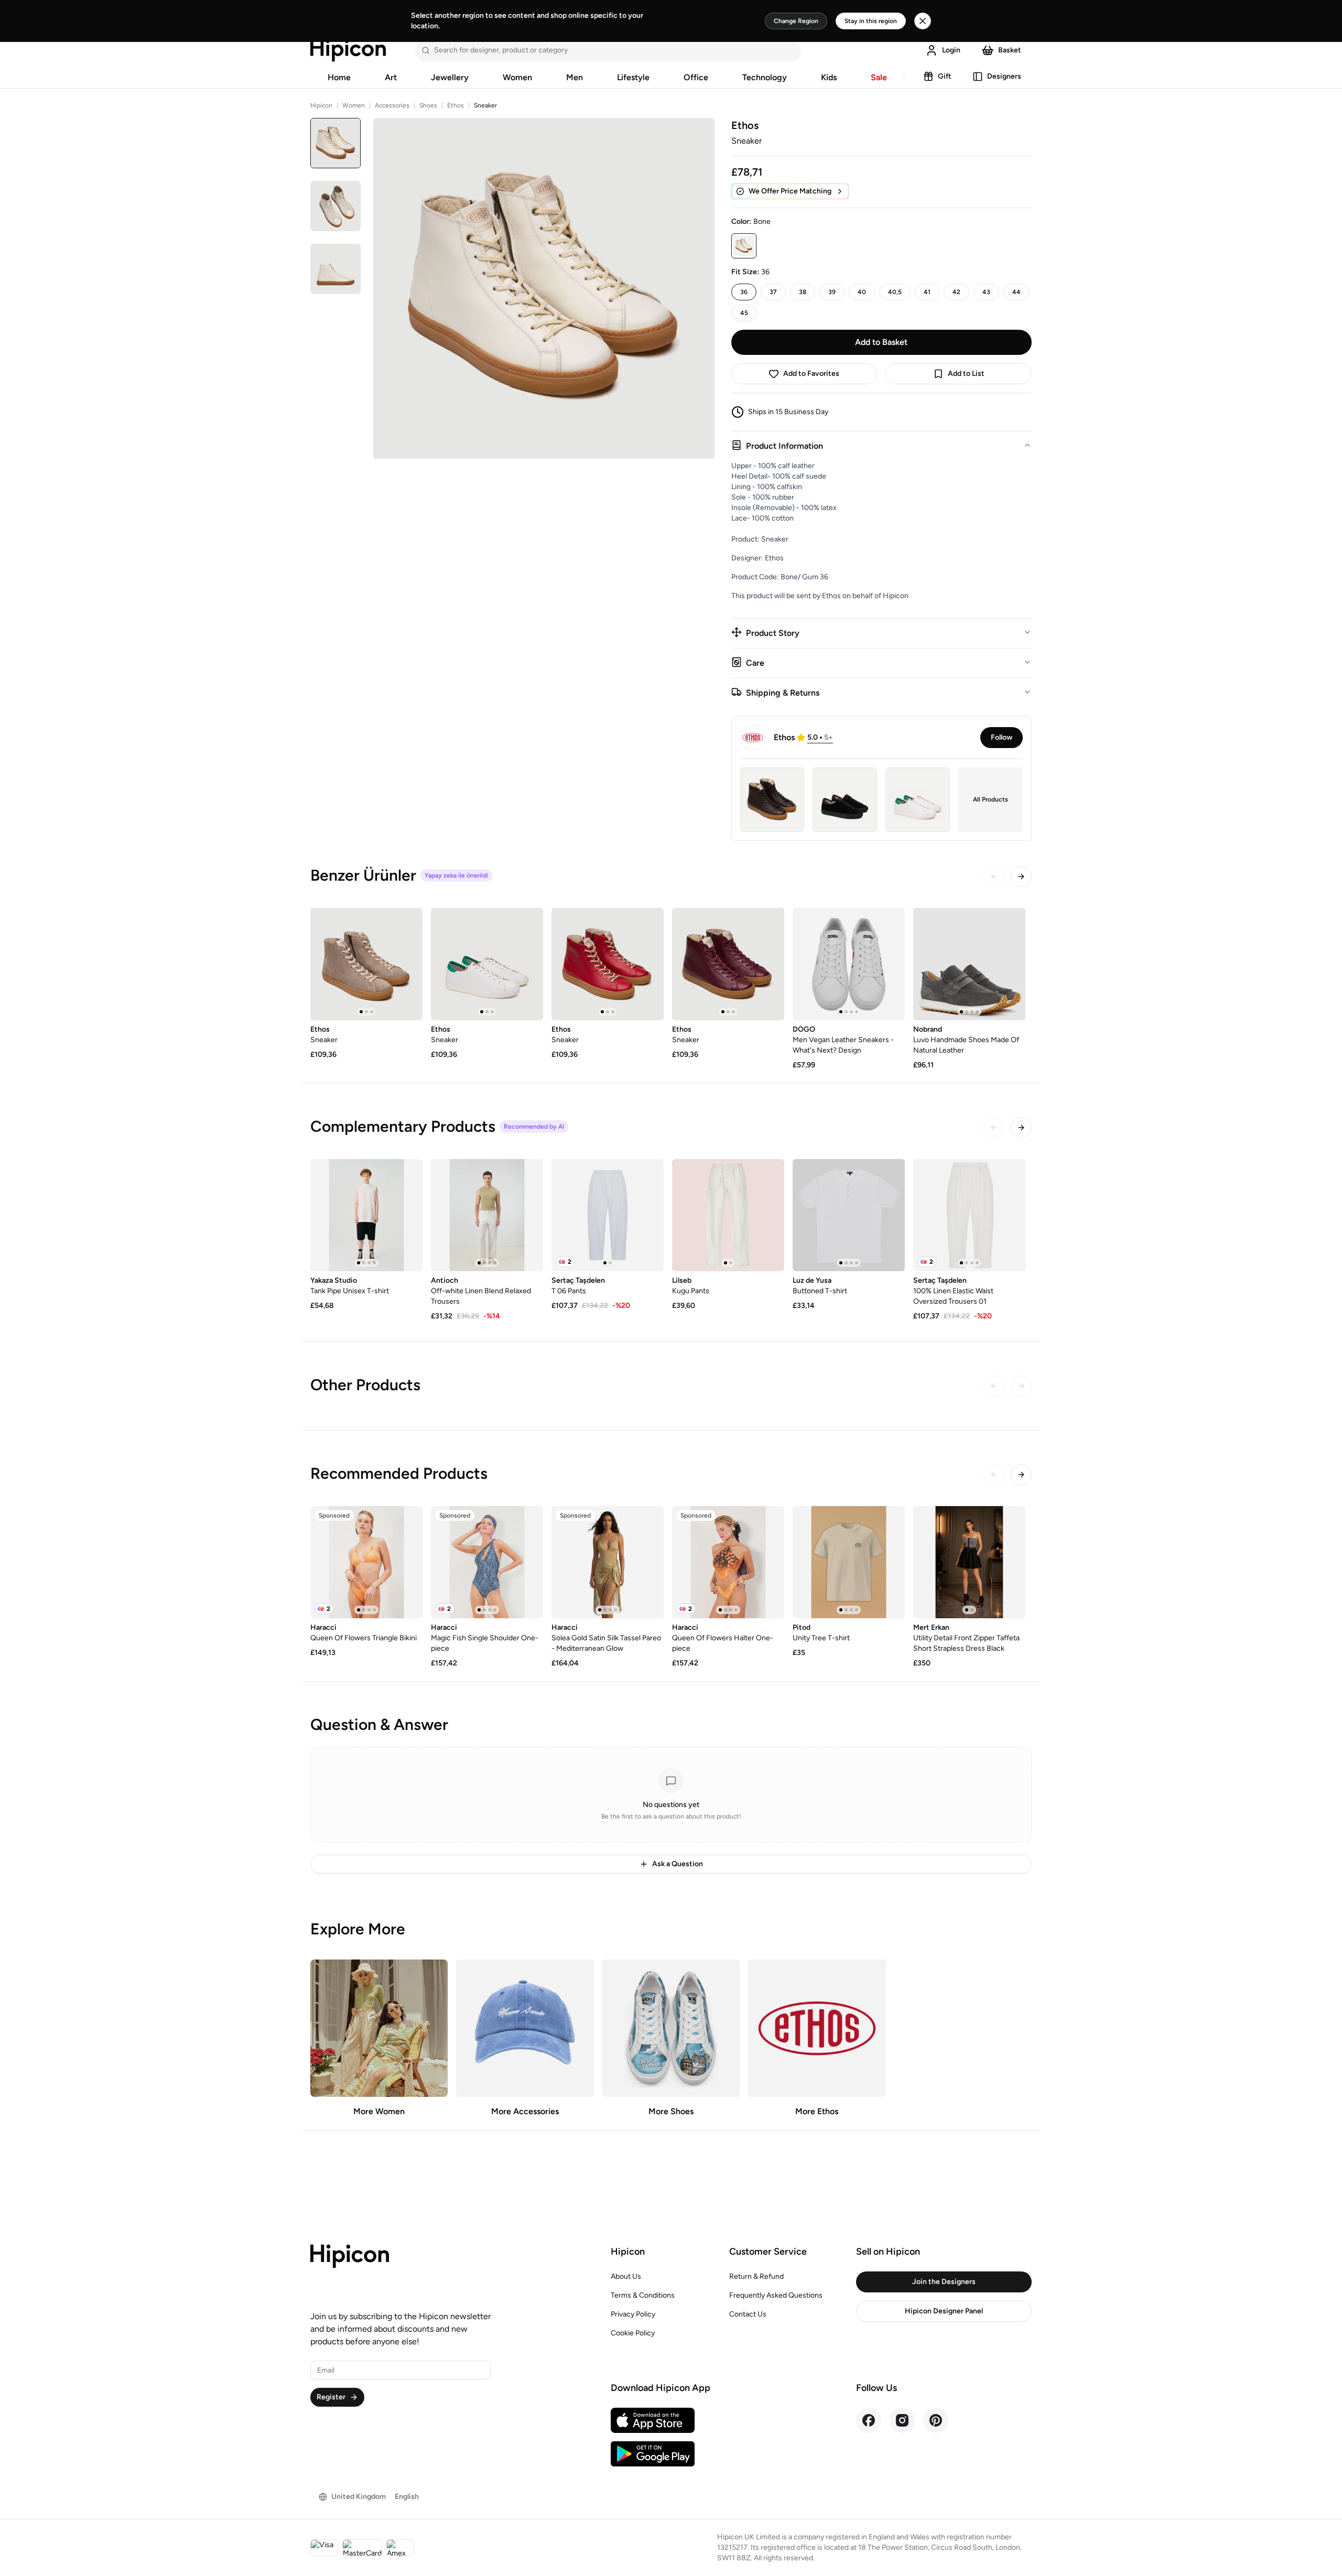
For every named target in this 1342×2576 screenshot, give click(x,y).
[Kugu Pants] (728, 1215)
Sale (879, 77)
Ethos (456, 105)
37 (773, 292)
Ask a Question (678, 1864)
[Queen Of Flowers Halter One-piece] (728, 1562)
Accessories (392, 105)
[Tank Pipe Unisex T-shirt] (366, 1215)
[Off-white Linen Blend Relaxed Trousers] (487, 1215)
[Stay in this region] (923, 21)
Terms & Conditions (643, 2295)
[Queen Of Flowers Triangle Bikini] (366, 1562)
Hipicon (321, 105)
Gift (945, 76)
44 (1016, 292)
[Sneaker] (366, 964)
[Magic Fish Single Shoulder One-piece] (487, 1562)
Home (339, 77)
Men (575, 77)
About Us (626, 2276)
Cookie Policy (633, 2333)
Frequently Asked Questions (776, 2295)
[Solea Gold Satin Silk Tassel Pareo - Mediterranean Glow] (608, 1562)
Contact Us (748, 2314)
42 (956, 292)
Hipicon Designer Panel (944, 2311)
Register (331, 2397)
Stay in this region (871, 21)
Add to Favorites (811, 374)
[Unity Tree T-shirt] (849, 1562)
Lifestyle (633, 77)
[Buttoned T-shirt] (849, 1215)
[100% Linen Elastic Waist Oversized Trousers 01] (969, 1215)
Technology (765, 77)
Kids (829, 77)
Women (517, 77)
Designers (1004, 76)
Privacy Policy (633, 2314)
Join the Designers (944, 2282)
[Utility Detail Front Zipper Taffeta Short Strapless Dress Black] (969, 1562)
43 (986, 292)
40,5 (895, 292)
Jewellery (450, 77)
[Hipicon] (348, 50)
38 (803, 292)
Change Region (796, 21)
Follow (1002, 737)
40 (862, 292)
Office (696, 77)
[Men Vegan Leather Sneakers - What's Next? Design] (849, 964)
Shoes (428, 105)
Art (391, 77)
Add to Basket (881, 342)
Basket (1010, 50)
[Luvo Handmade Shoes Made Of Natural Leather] (969, 964)
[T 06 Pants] (608, 1215)
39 (832, 292)
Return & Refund (756, 2276)
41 (927, 292)
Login (951, 50)
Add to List (966, 374)
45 (744, 313)
